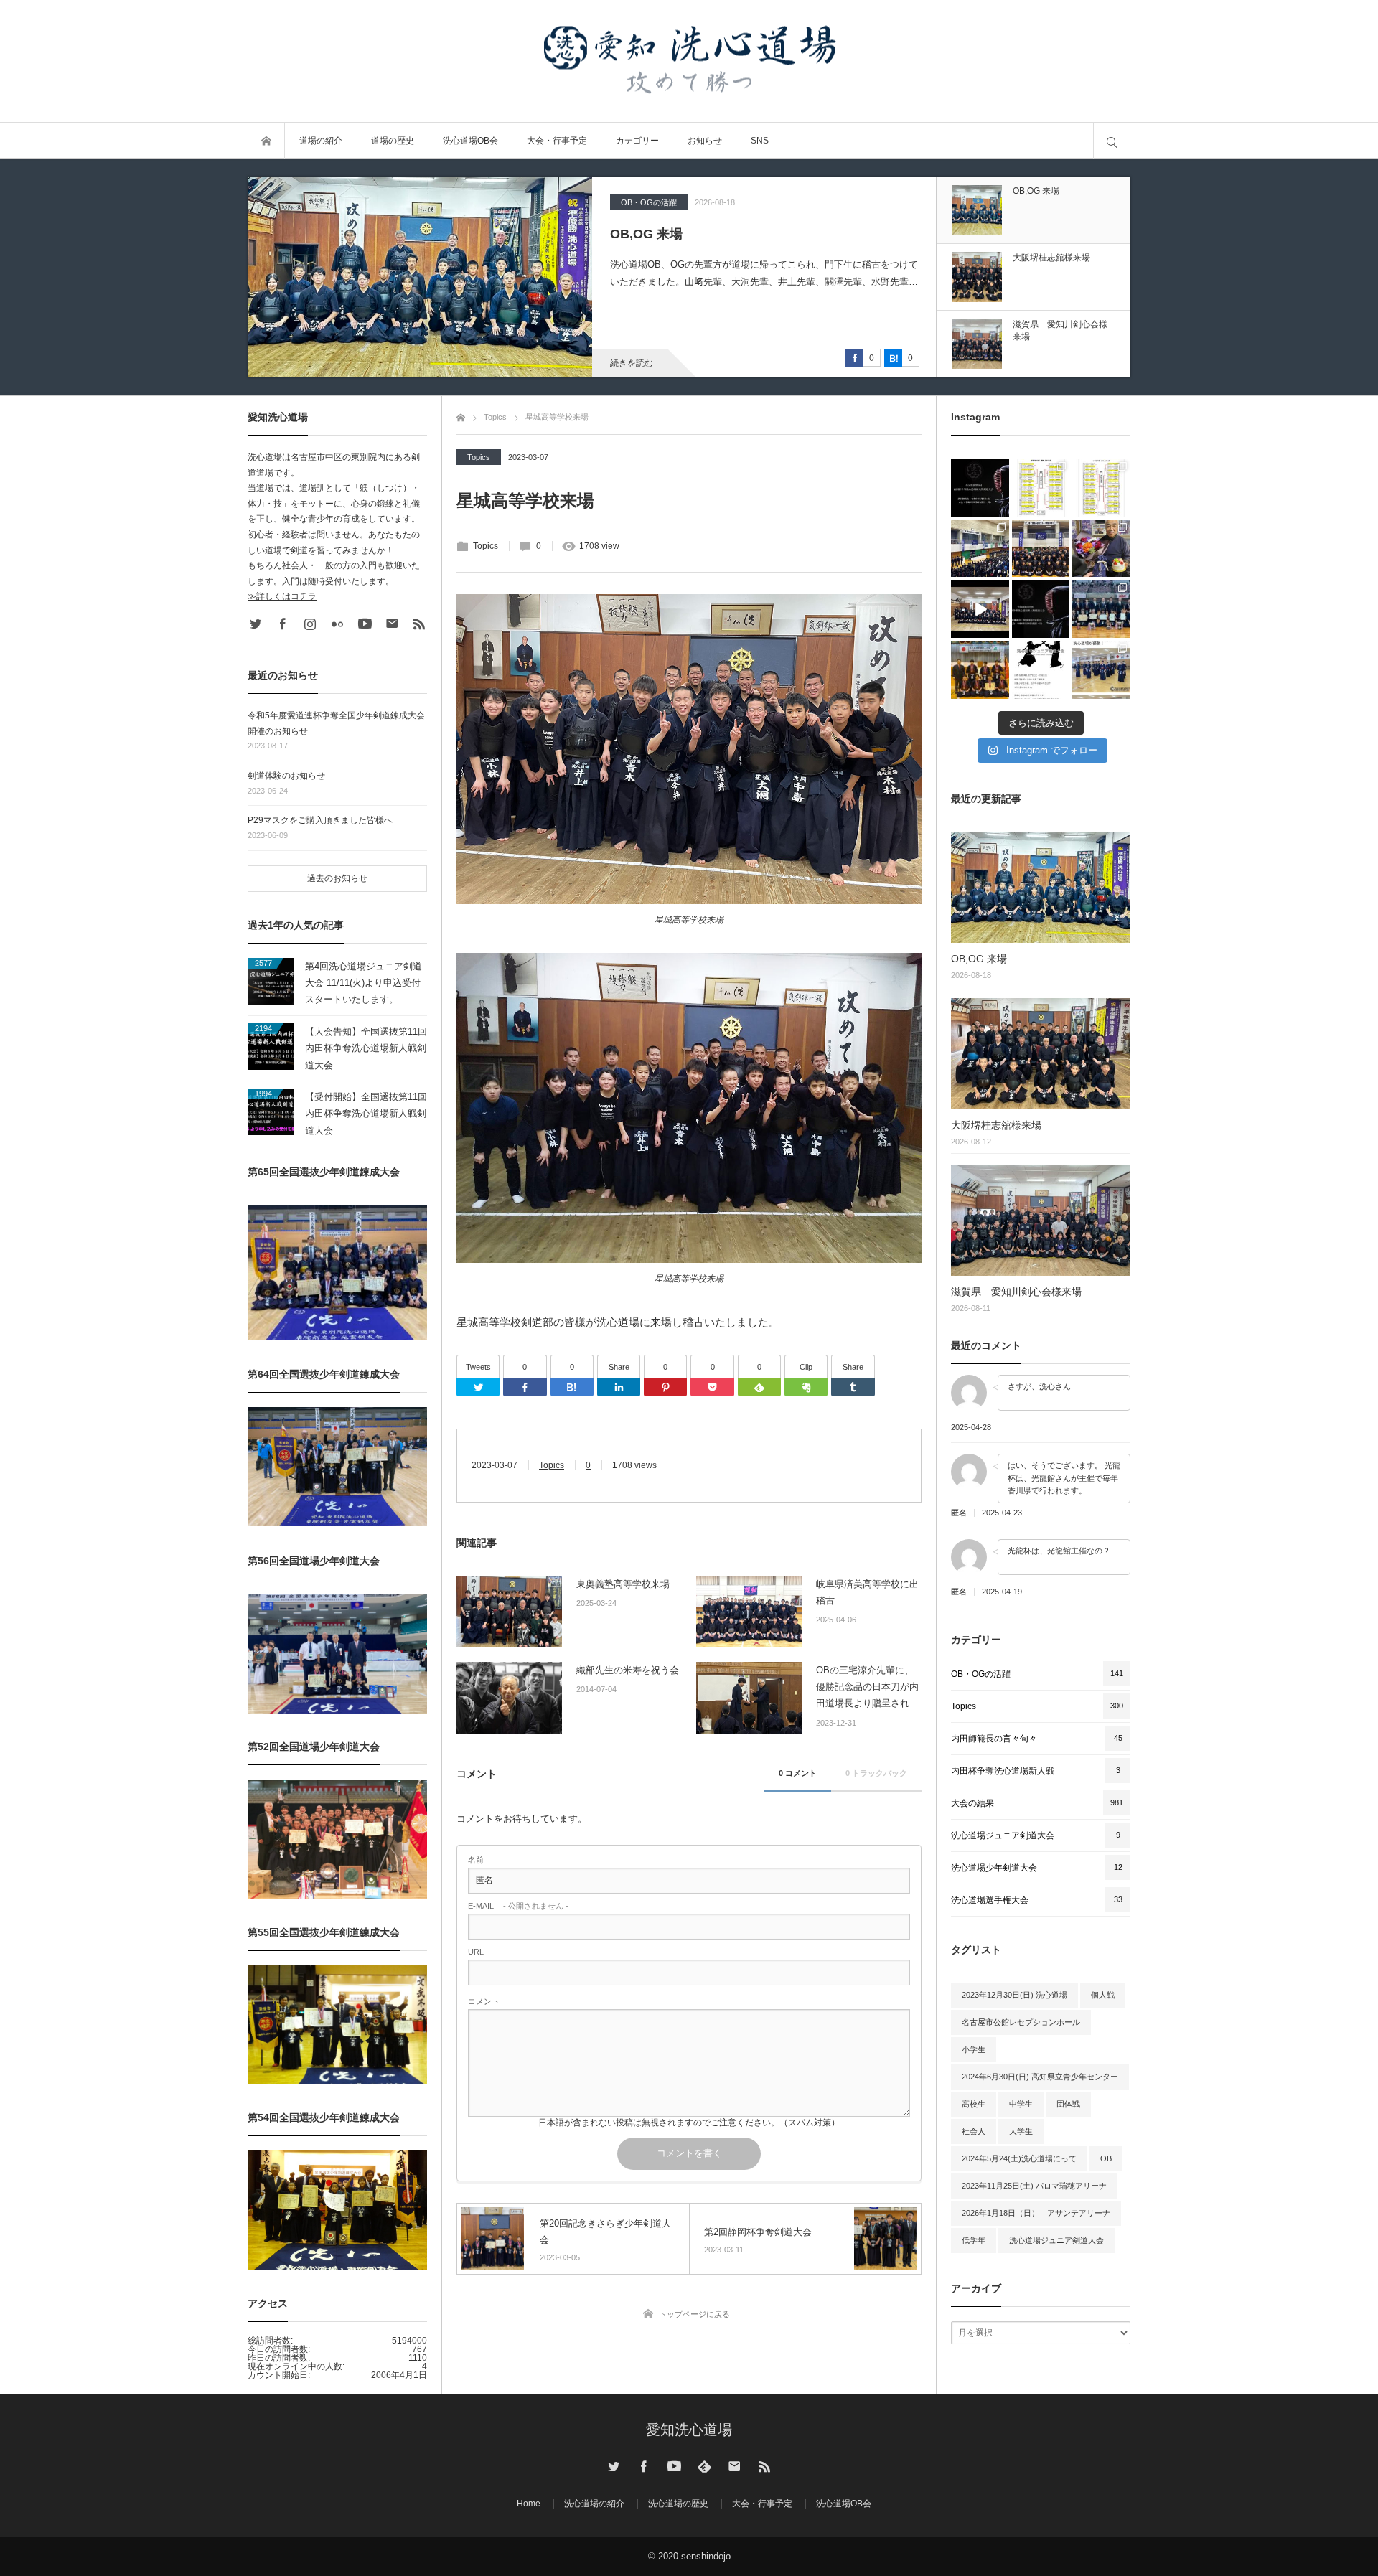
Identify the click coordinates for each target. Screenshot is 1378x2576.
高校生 (974, 2104)
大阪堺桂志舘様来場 (668, 234)
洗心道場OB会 (470, 141)
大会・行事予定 (557, 141)
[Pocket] (712, 1387)
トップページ (266, 141)
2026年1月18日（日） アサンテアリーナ (1036, 2213)
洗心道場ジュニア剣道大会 (1056, 2240)
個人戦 (1103, 1995)
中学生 (1021, 2104)
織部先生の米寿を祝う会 (628, 1670)
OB (1106, 2158)
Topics (632, 202)
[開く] (980, 488)
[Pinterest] (665, 1387)
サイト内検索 (1112, 141)
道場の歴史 (393, 141)
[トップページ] (461, 415)
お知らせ (705, 141)
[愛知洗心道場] (689, 61)
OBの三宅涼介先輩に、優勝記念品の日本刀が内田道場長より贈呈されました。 (867, 1688)
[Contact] (392, 624)
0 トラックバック (876, 1773)
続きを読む (632, 363)
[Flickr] (337, 624)
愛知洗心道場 (689, 2430)
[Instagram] (310, 624)
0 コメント (798, 1773)
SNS (760, 141)
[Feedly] (759, 1387)
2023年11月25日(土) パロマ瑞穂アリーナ (1034, 2186)
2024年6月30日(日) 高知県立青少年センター (1040, 2077)
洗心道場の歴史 (678, 2504)
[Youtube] (365, 624)
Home (529, 2504)
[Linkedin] (619, 1387)
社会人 (974, 2131)
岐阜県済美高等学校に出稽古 (867, 1592)
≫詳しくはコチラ (282, 596)
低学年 (974, 2240)
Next (1042, 166)
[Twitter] (478, 1387)
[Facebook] (525, 1387)
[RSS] (419, 624)
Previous (1042, 388)
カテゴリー (637, 141)
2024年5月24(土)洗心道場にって (1019, 2158)
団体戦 (1068, 2104)
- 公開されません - (518, 1906)
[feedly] (704, 2466)
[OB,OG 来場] (1041, 887)
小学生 (974, 2049)
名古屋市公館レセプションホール (1021, 2022)
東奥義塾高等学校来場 (623, 1584)
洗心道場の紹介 (594, 2504)
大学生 (1021, 2131)
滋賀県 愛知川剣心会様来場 (1016, 1292)
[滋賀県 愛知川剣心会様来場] (1041, 1220)
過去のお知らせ (337, 878)
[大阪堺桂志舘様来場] (420, 277)
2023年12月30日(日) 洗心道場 (1014, 1995)
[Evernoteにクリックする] (806, 1387)
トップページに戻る (694, 2314)
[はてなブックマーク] (572, 1387)
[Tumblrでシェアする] (853, 1387)
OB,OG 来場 (979, 959)
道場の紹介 (321, 141)
